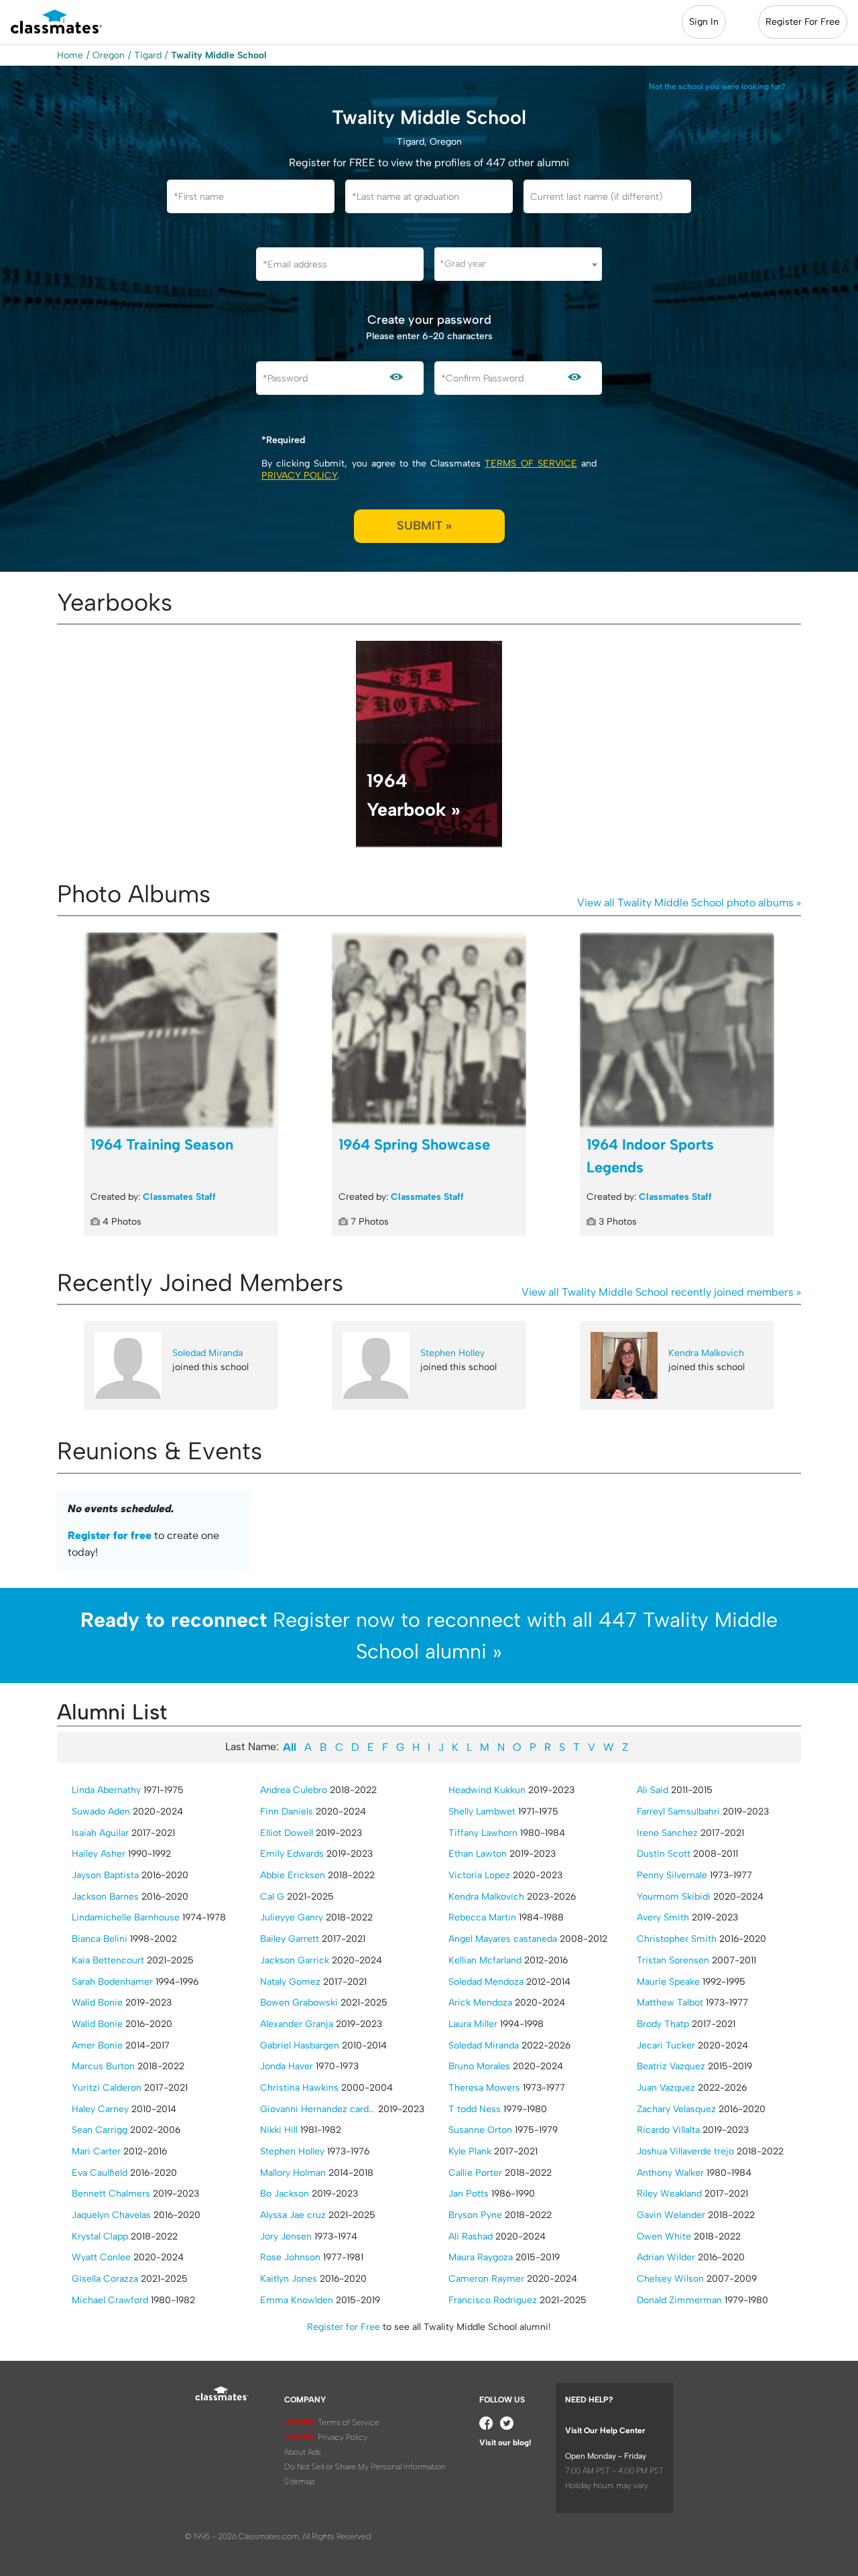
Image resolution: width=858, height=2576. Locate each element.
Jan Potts (469, 2194)
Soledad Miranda (207, 1353)
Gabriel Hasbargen (300, 2045)
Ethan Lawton (478, 1854)
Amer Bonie (97, 2045)
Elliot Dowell (287, 1833)
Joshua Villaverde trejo (685, 2151)
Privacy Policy (299, 476)
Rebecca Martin (482, 1917)
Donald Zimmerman (679, 2300)
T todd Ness (475, 2109)
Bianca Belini (100, 1939)
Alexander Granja (297, 2024)
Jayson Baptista (105, 1875)
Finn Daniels (287, 1812)
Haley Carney (100, 2109)
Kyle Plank (470, 2151)
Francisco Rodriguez (493, 2300)
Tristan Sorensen (673, 1960)
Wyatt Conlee (101, 2257)
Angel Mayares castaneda (503, 1939)
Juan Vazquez (666, 2088)
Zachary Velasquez (676, 2109)
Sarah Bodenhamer (112, 1982)
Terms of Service (531, 464)
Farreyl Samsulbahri (678, 1812)
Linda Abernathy (106, 1790)
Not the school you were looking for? (717, 86)
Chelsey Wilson (670, 2279)
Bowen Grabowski (299, 2003)
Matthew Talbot (670, 2003)
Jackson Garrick (295, 1960)
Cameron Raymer (486, 2279)
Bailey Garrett (290, 1939)
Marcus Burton (103, 2066)
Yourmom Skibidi (674, 1897)
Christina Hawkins (299, 2088)
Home (70, 55)
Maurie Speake (668, 1982)
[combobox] (518, 264)
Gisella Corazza (105, 2279)
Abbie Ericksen (293, 1875)
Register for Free (344, 2327)
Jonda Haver (287, 2066)
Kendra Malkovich (706, 1353)
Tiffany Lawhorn (483, 1833)
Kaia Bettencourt (108, 1960)
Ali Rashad (471, 2236)
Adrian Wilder (666, 2257)
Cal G (272, 1897)
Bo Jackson (285, 2194)
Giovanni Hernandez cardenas (318, 2109)
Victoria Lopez (479, 1875)
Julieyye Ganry (292, 1917)
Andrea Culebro (294, 1790)
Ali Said (653, 1790)
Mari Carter (96, 2151)
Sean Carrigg (100, 2130)
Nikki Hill (279, 2130)
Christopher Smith (677, 1939)
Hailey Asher (99, 1854)
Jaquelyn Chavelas (111, 2215)
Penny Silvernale (672, 1875)
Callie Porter (475, 2173)
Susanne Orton (480, 2130)
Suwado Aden (101, 1812)
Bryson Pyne (475, 2215)
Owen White (664, 2236)
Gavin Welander (671, 2215)
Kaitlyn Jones (289, 2279)
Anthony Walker (670, 2173)
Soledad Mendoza (486, 1982)
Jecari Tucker (666, 2045)
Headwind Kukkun (487, 1790)
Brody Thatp (663, 2024)
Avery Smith (663, 1917)
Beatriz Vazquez (671, 2066)
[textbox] (518, 264)
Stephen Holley (452, 1353)
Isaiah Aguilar (100, 1833)
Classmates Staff (179, 1197)
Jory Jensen (286, 2236)
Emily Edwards (292, 1854)
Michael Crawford (110, 2300)
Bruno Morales (479, 2066)
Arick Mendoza (480, 2003)
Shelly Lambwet (482, 1812)
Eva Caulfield (100, 2173)
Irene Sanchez (667, 1833)
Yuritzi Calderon (107, 2088)
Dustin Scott (664, 1854)
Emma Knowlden (297, 2300)
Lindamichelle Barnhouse (126, 1917)
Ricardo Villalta (668, 2130)
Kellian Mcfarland (485, 1960)
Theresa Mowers (484, 2088)
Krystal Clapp (100, 2236)
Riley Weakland (669, 2194)
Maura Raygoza (481, 2257)
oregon (109, 55)
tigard (148, 55)
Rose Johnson (290, 2257)
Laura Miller (473, 2024)
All (290, 1747)
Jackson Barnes (105, 1897)
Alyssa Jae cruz (293, 2215)
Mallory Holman (293, 2173)
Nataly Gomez (290, 1982)
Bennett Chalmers (111, 2194)
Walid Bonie (97, 2003)
